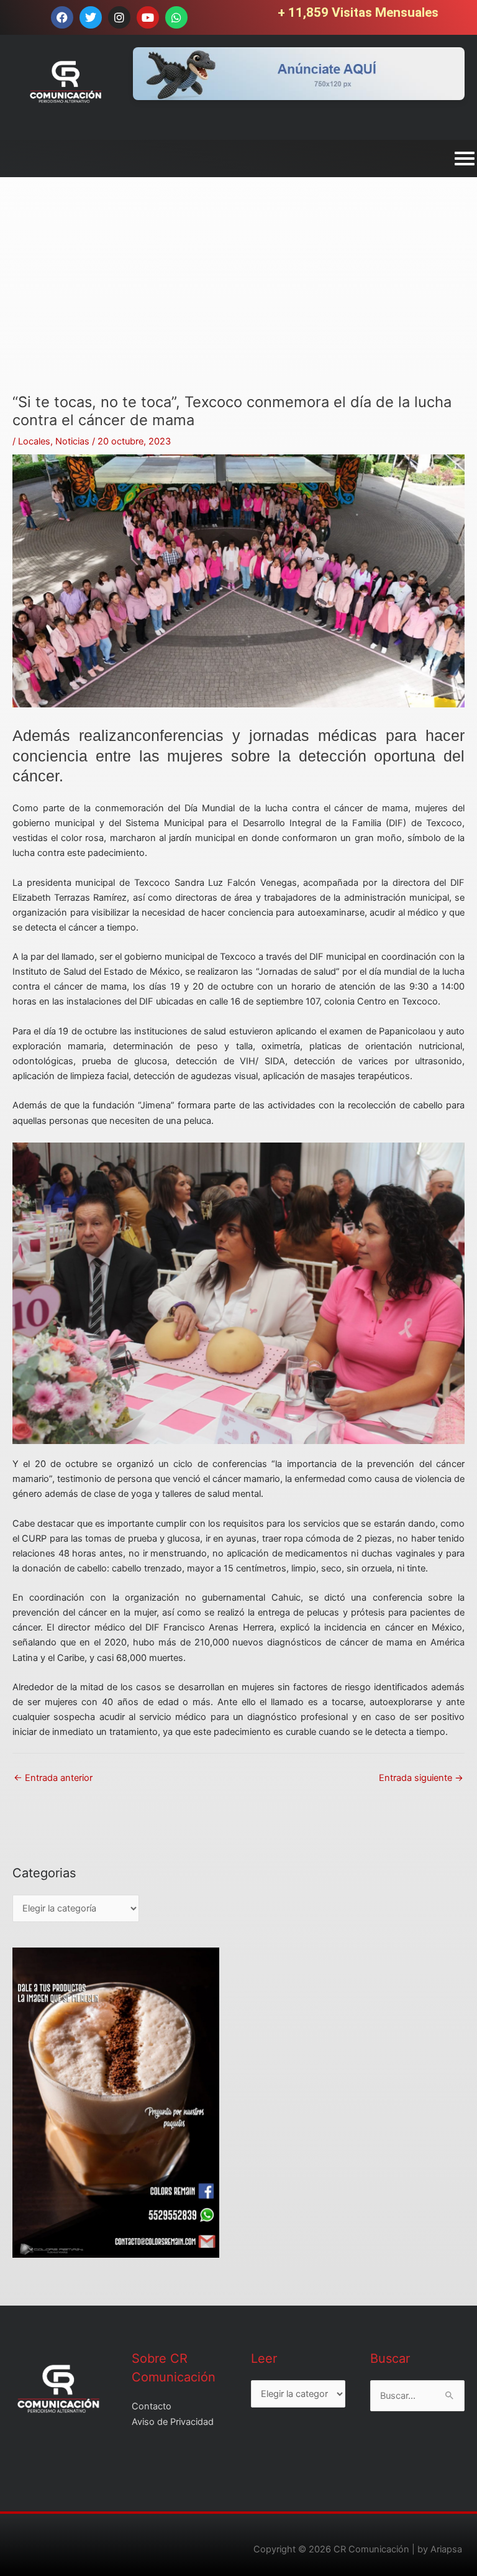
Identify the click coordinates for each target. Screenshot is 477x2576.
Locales (34, 441)
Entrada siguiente (421, 1778)
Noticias (72, 441)
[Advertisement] (238, 306)
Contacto (152, 2406)
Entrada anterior (53, 1778)
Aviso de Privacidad (173, 2422)
